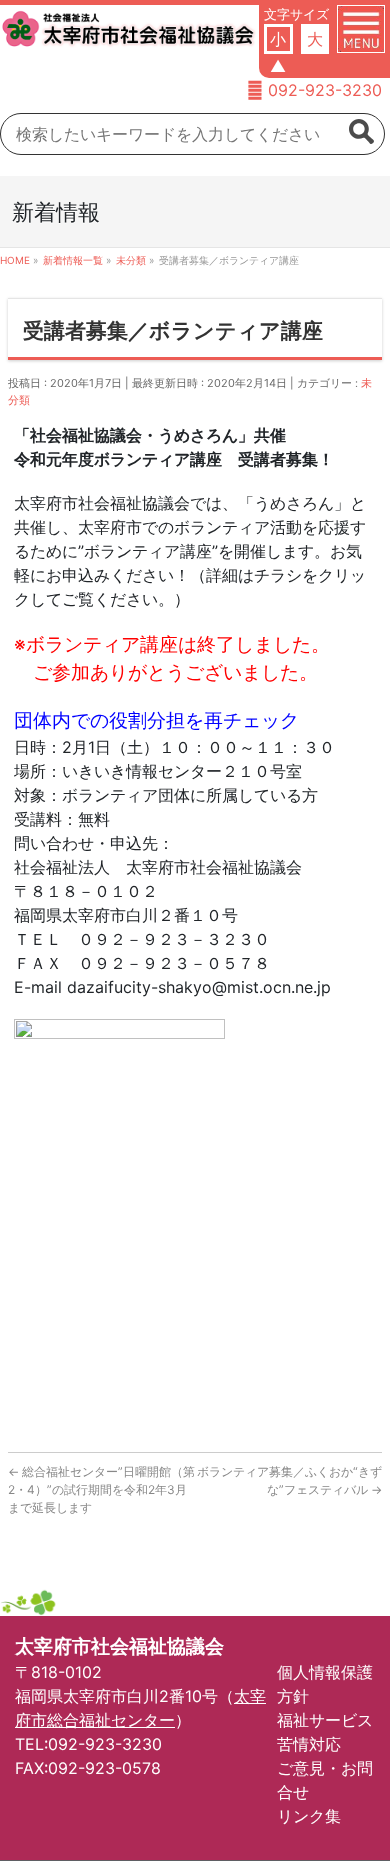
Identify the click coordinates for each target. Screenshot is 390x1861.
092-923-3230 (325, 90)
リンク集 (309, 1816)
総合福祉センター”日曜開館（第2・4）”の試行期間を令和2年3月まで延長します (101, 1489)
